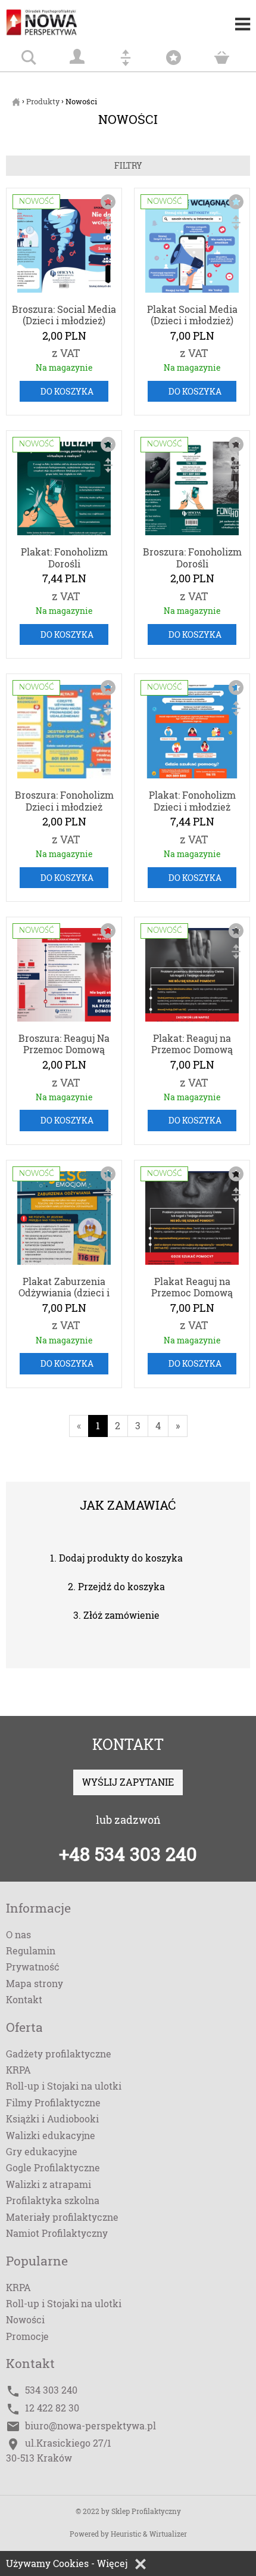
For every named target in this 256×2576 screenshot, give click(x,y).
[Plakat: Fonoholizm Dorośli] (64, 491)
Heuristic (126, 2534)
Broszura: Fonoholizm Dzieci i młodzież (64, 800)
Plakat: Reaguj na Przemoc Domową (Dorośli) (192, 1050)
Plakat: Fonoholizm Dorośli (64, 557)
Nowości (25, 2319)
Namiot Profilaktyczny (57, 2233)
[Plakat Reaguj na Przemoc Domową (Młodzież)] (192, 1220)
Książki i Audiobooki (52, 2119)
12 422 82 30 (52, 2408)
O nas (18, 1934)
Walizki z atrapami (49, 2184)
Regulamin (31, 1950)
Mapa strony (35, 1983)
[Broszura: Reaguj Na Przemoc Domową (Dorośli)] (64, 977)
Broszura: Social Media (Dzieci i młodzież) (64, 315)
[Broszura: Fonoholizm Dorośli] (192, 491)
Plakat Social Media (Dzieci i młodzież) (192, 315)
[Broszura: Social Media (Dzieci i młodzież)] (64, 248)
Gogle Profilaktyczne (53, 2167)
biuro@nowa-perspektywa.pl (90, 2426)
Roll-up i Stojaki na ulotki (64, 2086)
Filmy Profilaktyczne (53, 2102)
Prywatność (33, 1967)
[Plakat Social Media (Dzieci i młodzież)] (192, 248)
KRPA (18, 2070)
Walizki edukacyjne (51, 2135)
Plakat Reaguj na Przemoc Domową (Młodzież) (192, 1293)
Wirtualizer (168, 2534)
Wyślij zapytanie (128, 1782)
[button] (141, 2564)
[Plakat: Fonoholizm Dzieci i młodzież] (192, 734)
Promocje (27, 2336)
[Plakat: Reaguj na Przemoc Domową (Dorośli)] (192, 977)
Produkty (43, 101)
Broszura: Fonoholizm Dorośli (192, 557)
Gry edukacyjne (42, 2151)
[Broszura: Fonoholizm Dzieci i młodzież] (64, 734)
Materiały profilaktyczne (62, 2217)
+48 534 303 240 (128, 1854)
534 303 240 (51, 2390)
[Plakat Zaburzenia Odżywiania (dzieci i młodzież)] (64, 1220)
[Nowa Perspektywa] (54, 18)
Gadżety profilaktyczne (59, 2054)
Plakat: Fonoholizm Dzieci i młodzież (192, 800)
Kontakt (24, 1999)
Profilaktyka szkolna (53, 2200)
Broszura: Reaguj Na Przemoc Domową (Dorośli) (64, 1050)
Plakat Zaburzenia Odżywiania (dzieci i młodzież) (64, 1293)
